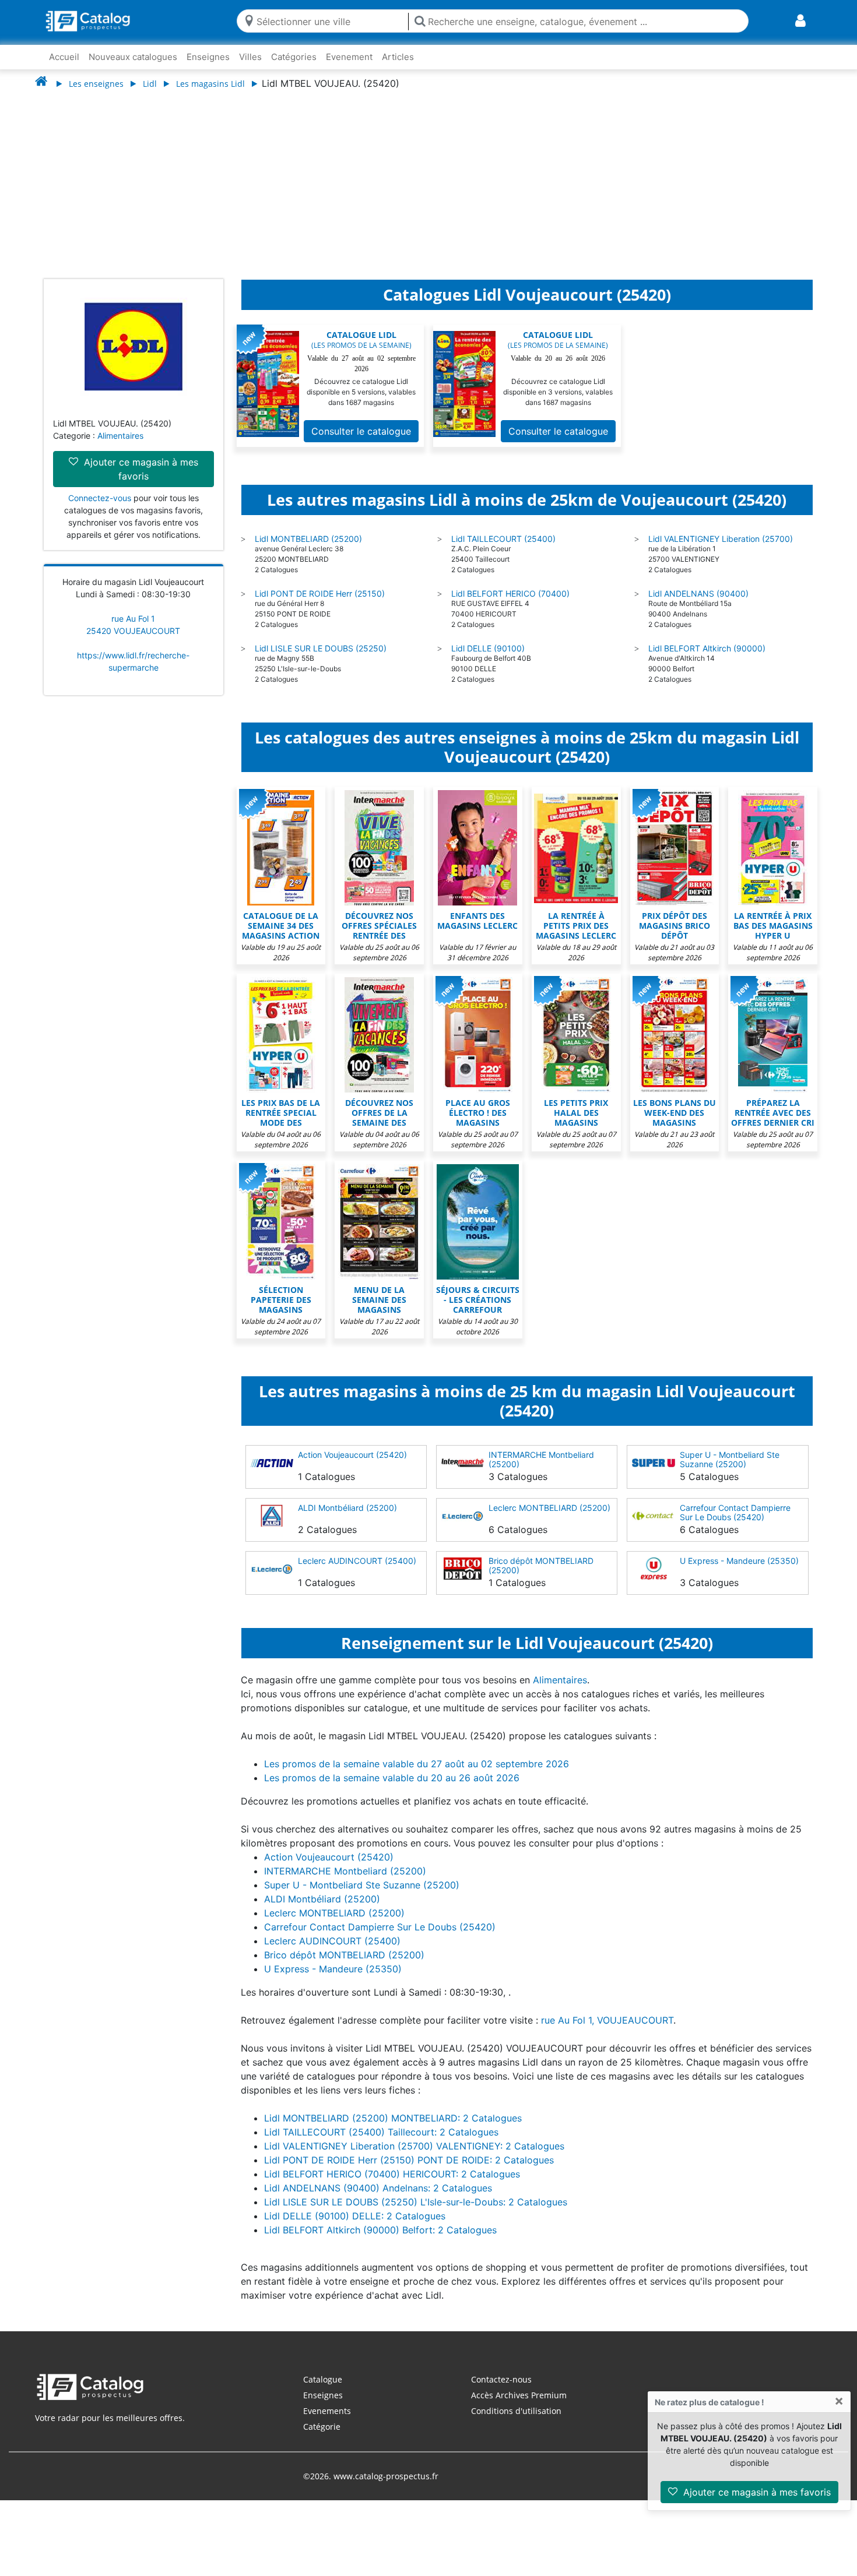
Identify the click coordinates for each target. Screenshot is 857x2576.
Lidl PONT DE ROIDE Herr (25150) (320, 593)
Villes (250, 57)
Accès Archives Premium (519, 2395)
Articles (398, 57)
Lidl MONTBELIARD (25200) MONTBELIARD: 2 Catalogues (393, 2118)
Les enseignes (96, 84)
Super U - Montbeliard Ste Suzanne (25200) (730, 1459)
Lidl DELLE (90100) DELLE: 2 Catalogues (355, 2216)
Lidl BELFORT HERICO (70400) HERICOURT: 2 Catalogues (392, 2174)
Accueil (64, 57)
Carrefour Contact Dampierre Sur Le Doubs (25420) (735, 1512)
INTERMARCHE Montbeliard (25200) (541, 1459)
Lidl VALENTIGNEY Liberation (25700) (721, 539)
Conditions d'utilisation (516, 2411)
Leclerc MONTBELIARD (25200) (549, 1508)
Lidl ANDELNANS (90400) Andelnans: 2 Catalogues (378, 2188)
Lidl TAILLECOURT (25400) (503, 539)
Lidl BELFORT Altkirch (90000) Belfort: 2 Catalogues (380, 2230)
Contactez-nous (501, 2379)
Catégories (294, 57)
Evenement (349, 57)
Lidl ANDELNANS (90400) (698, 593)
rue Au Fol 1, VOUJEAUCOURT (607, 2020)
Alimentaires (120, 436)
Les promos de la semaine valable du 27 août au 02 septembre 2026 (417, 1764)
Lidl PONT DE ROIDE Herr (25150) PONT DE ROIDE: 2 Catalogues (409, 2160)
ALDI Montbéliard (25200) (347, 1508)
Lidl (150, 84)
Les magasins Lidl (210, 84)
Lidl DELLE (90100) (488, 648)
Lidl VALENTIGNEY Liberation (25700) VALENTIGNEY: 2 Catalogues (414, 2146)
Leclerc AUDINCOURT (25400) (357, 1561)
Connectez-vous (100, 498)
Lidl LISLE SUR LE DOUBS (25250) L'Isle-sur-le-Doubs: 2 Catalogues (416, 2202)
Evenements (327, 2411)
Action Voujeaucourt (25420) (352, 1455)
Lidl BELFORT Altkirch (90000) (707, 648)
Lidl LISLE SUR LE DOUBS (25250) (321, 648)
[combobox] (330, 21)
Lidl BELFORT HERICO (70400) (510, 593)
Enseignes (208, 57)
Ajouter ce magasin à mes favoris (756, 2492)
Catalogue (323, 2379)
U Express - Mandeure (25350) (739, 1561)
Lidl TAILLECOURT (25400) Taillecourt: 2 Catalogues (381, 2132)
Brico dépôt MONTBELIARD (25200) (541, 1565)
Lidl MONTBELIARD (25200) (308, 539)
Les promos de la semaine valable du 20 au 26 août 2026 (392, 1778)
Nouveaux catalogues (133, 57)
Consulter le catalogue (361, 431)
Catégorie (322, 2427)
